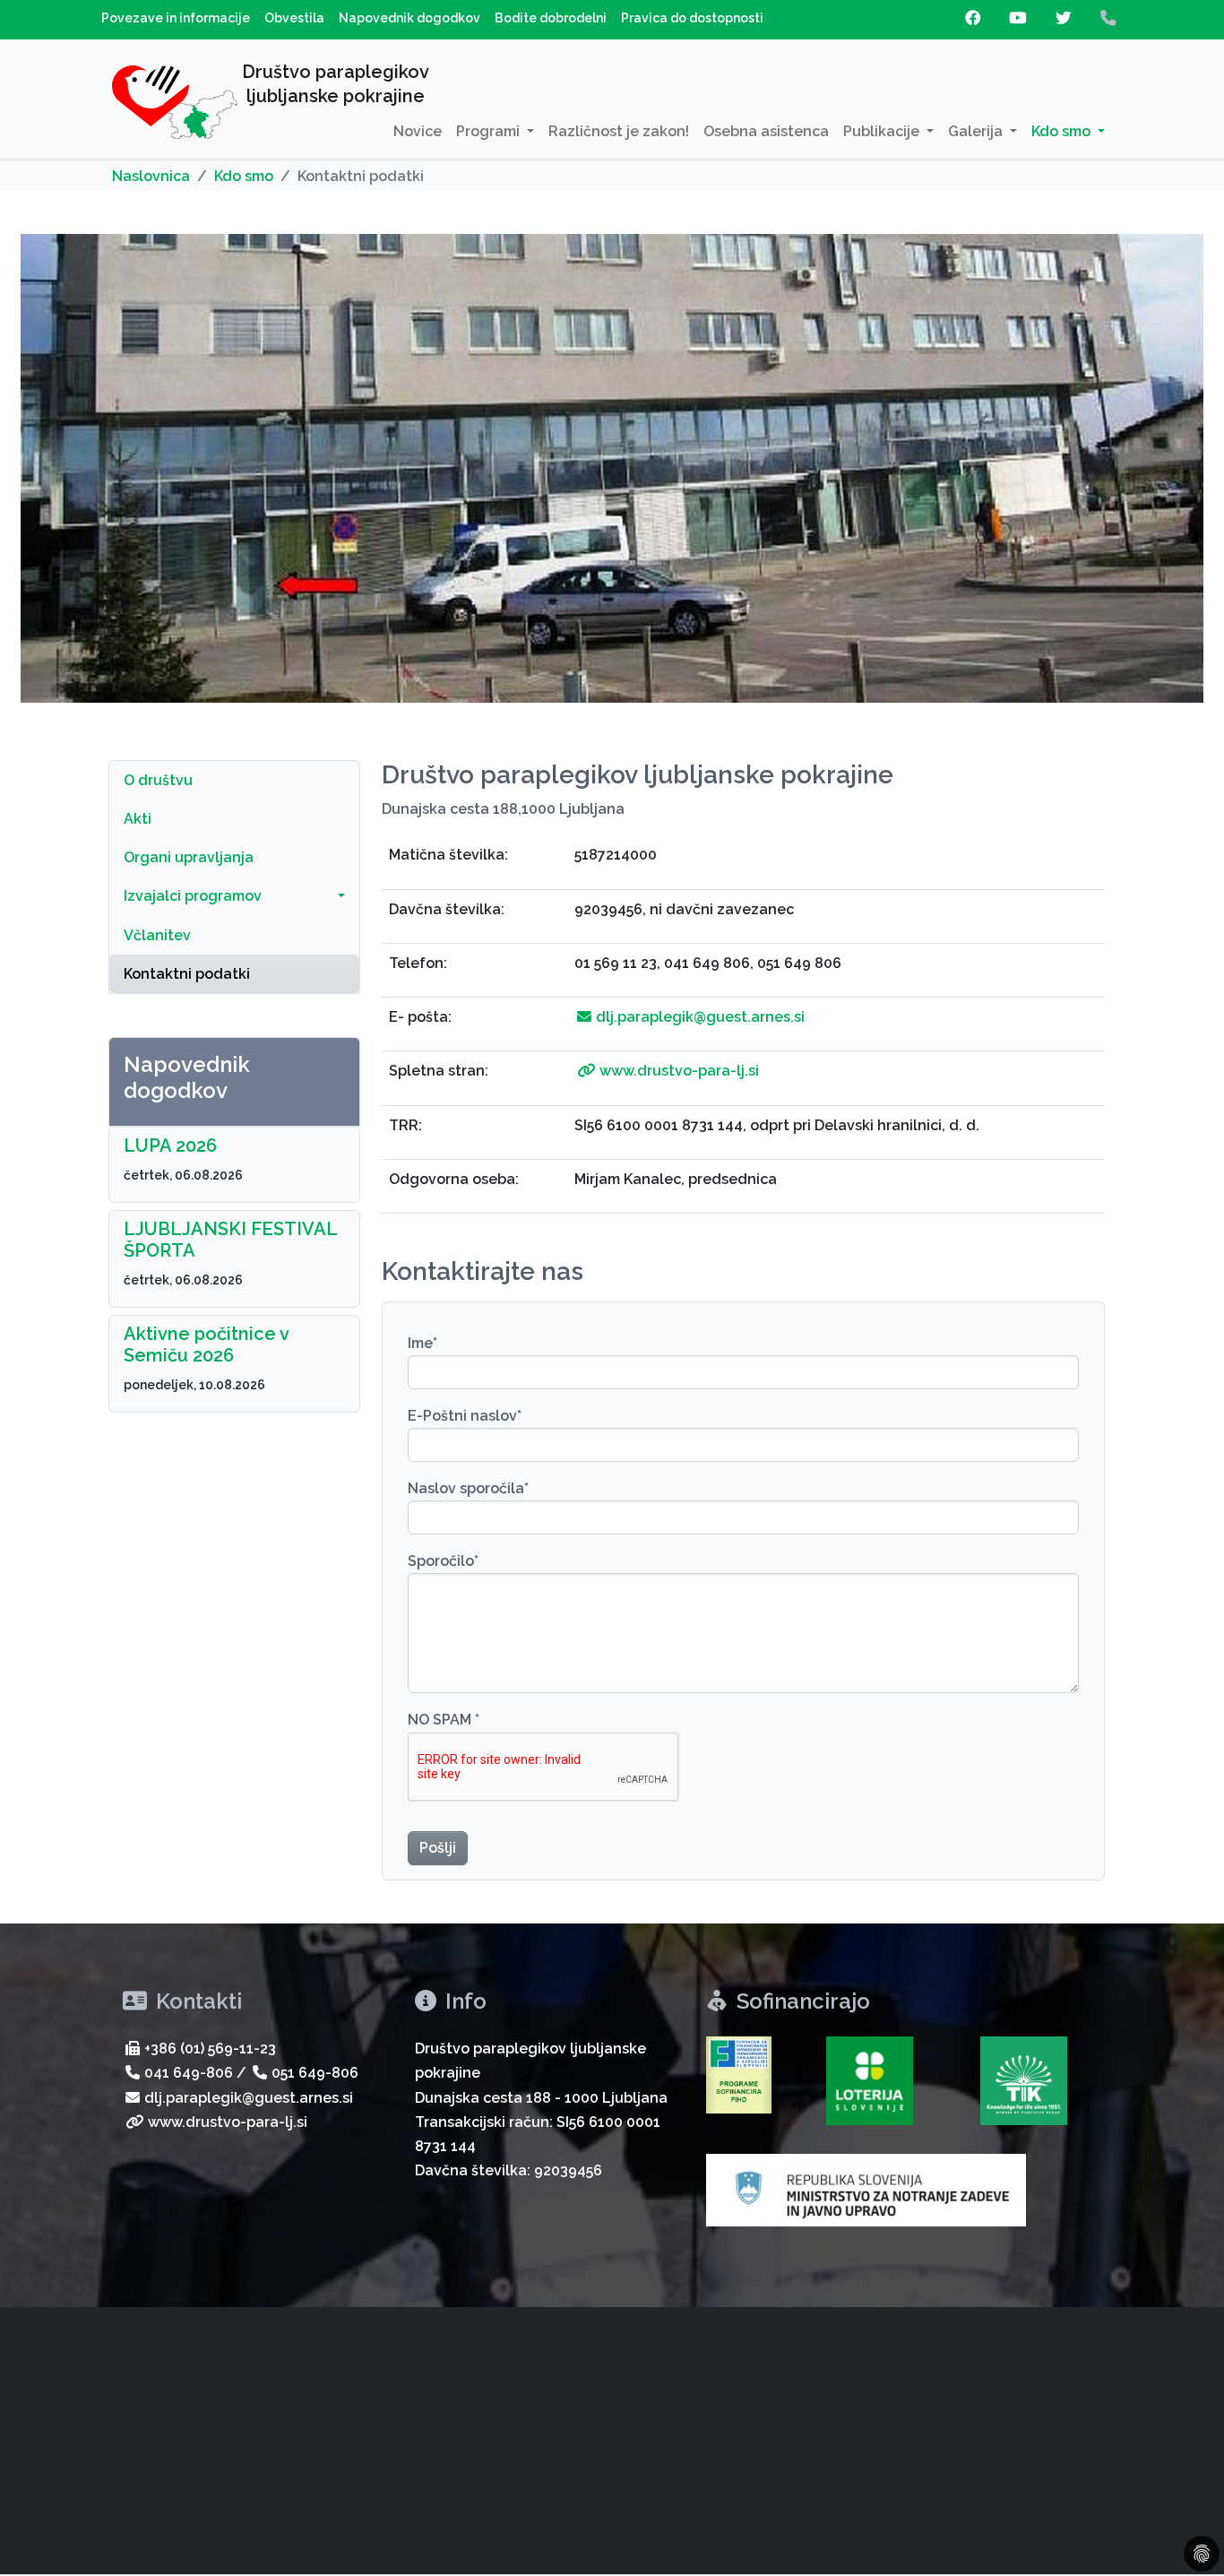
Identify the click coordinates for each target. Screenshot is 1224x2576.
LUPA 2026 (170, 1145)
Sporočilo (443, 1561)
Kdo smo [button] (1063, 131)
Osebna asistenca (766, 131)
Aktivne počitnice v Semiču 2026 (206, 1344)
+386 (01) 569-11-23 (210, 2049)
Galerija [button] (977, 131)
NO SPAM (444, 1720)
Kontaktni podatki (187, 974)
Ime (422, 1343)
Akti (138, 819)
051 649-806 (315, 2073)
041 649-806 (189, 2073)
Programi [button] (490, 131)
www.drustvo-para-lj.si (679, 1071)
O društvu (158, 780)
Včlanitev (157, 935)
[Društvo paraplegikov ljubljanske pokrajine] (175, 106)
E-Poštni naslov (465, 1416)
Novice (418, 131)
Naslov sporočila (468, 1488)
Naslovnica (151, 176)
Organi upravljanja (189, 857)
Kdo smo (244, 176)
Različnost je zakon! (619, 131)
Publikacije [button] (883, 131)
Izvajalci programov (193, 896)
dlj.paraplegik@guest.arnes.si (700, 1017)
